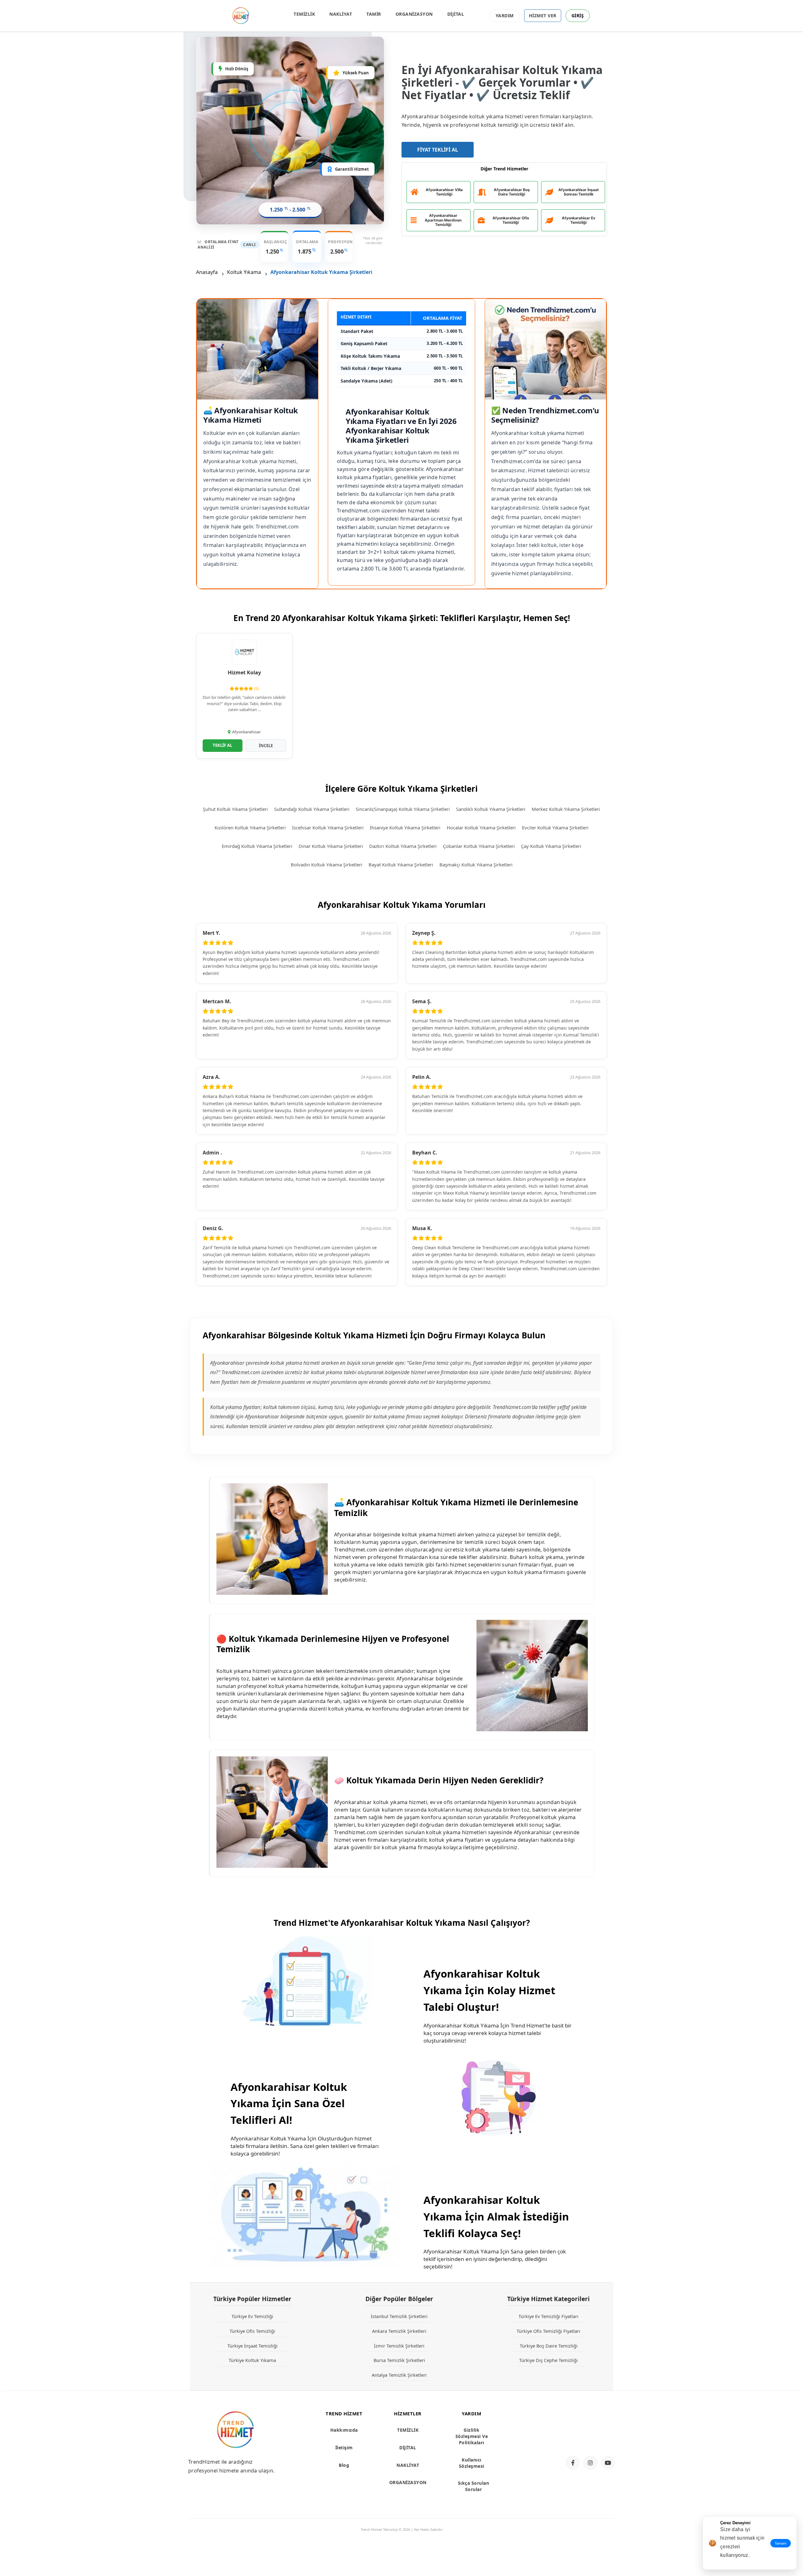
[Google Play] (588, 2439)
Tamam (781, 2543)
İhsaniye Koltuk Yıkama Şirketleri (405, 827)
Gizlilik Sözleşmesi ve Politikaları (472, 2436)
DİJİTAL (456, 14)
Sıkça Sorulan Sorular (474, 2486)
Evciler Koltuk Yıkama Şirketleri (555, 827)
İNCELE (266, 746)
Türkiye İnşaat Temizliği (253, 2346)
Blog (344, 2465)
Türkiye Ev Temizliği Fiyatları (548, 2316)
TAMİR (374, 14)
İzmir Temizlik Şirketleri (399, 2346)
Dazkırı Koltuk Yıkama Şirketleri (403, 846)
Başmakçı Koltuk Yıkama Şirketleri (476, 865)
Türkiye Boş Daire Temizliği (549, 2346)
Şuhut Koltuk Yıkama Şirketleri (235, 809)
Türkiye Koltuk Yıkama (252, 2360)
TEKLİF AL (222, 745)
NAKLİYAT (341, 14)
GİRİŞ (578, 16)
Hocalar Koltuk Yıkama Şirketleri (481, 827)
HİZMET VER (543, 16)
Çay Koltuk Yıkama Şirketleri (551, 846)
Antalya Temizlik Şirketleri (399, 2375)
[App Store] (588, 2418)
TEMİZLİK (304, 14)
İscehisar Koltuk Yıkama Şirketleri (328, 827)
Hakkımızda (344, 2430)
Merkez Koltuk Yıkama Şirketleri (566, 809)
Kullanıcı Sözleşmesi (472, 2463)
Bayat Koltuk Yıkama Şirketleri (401, 865)
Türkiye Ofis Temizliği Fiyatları (548, 2331)
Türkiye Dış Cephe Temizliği (548, 2360)
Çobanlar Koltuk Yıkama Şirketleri (479, 846)
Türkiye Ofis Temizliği (252, 2331)
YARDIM (505, 16)
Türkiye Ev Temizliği (252, 2316)
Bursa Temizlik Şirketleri (399, 2360)
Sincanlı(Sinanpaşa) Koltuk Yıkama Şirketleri (403, 809)
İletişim (344, 2447)
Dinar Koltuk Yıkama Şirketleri (331, 846)
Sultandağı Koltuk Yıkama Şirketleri (312, 809)
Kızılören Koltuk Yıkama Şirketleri (250, 827)
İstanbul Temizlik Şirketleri (399, 2316)
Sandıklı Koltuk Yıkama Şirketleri (491, 809)
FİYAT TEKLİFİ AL (438, 150)
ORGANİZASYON (414, 14)
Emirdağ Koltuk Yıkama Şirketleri (257, 846)
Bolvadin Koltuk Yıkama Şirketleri (327, 865)
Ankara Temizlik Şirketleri (399, 2331)
